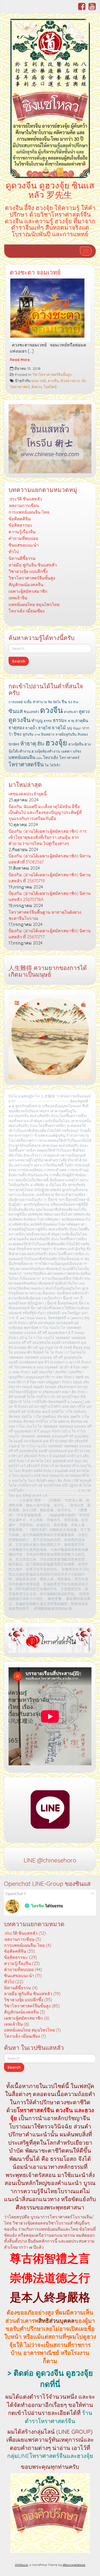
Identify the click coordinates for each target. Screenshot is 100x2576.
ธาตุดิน (82, 720)
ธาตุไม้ (59, 727)
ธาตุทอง (16, 727)
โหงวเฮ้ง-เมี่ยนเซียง (27, 611)
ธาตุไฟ (44, 728)
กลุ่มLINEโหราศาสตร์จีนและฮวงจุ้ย (50, 2456)
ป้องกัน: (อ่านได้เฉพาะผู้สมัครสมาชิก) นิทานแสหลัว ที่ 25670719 (50, 878)
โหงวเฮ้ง (51, 757)
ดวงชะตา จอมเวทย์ (35, 272)
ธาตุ (71, 721)
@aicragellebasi (74, 2565)
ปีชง (18, 734)
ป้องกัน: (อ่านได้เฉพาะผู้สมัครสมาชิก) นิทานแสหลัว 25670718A (50, 896)
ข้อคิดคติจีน (20, 519)
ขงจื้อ (28, 702)
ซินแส (16, 711)
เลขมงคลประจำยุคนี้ (28, 794)
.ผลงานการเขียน (24, 505)
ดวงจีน (53, 381)
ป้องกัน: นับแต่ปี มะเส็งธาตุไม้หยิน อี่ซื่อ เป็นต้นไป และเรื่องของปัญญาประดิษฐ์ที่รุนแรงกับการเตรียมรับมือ (45, 813)
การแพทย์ (16, 702)
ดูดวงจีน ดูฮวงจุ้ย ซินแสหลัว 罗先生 (50, 190)
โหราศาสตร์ (69, 758)
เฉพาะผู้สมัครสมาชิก (28, 591)
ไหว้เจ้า (55, 765)
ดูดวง (84, 711)
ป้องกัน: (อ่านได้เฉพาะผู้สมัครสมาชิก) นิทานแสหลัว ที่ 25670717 (50, 934)
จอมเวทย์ (39, 381)
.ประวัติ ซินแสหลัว (25, 499)
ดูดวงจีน (19, 720)
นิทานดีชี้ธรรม (22, 558)
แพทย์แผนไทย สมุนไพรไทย (34, 604)
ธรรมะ (60, 720)
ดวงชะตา (71, 712)
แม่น (39, 758)
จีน (64, 702)
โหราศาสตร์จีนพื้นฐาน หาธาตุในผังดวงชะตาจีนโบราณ (45, 915)
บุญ (69, 728)
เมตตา (66, 751)
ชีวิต (76, 702)
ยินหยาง (48, 734)
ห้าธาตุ (28, 743)
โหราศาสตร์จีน (26, 764)
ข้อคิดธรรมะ (21, 525)
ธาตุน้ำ (31, 728)
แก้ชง (77, 751)
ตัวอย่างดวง (70, 381)
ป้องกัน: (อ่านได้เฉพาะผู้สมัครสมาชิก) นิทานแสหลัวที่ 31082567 (50, 859)
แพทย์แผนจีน (22, 757)
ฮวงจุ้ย (56, 742)
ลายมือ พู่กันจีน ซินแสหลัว (33, 565)
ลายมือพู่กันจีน (66, 734)
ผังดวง (37, 387)
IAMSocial (21, 2565)
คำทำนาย (40, 702)
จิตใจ (57, 702)
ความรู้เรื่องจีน (22, 532)
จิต (50, 702)
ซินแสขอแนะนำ (24, 545)
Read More (20, 360)
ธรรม (48, 721)
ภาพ (37, 735)
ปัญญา (77, 728)
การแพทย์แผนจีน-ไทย (29, 512)
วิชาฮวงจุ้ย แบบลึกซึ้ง (28, 571)
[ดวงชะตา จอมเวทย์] (50, 310)
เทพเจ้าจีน (18, 598)
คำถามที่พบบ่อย (23, 538)
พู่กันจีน (28, 734)
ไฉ (47, 765)
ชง (70, 702)
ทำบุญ (37, 720)
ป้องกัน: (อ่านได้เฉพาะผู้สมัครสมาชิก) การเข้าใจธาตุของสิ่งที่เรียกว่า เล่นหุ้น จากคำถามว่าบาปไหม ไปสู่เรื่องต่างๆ (48, 837)
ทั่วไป (14, 552)
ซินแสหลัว (31, 712)
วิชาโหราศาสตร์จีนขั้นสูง (52, 374)
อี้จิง (41, 744)
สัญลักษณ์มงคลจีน (26, 585)
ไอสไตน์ (50, 387)
